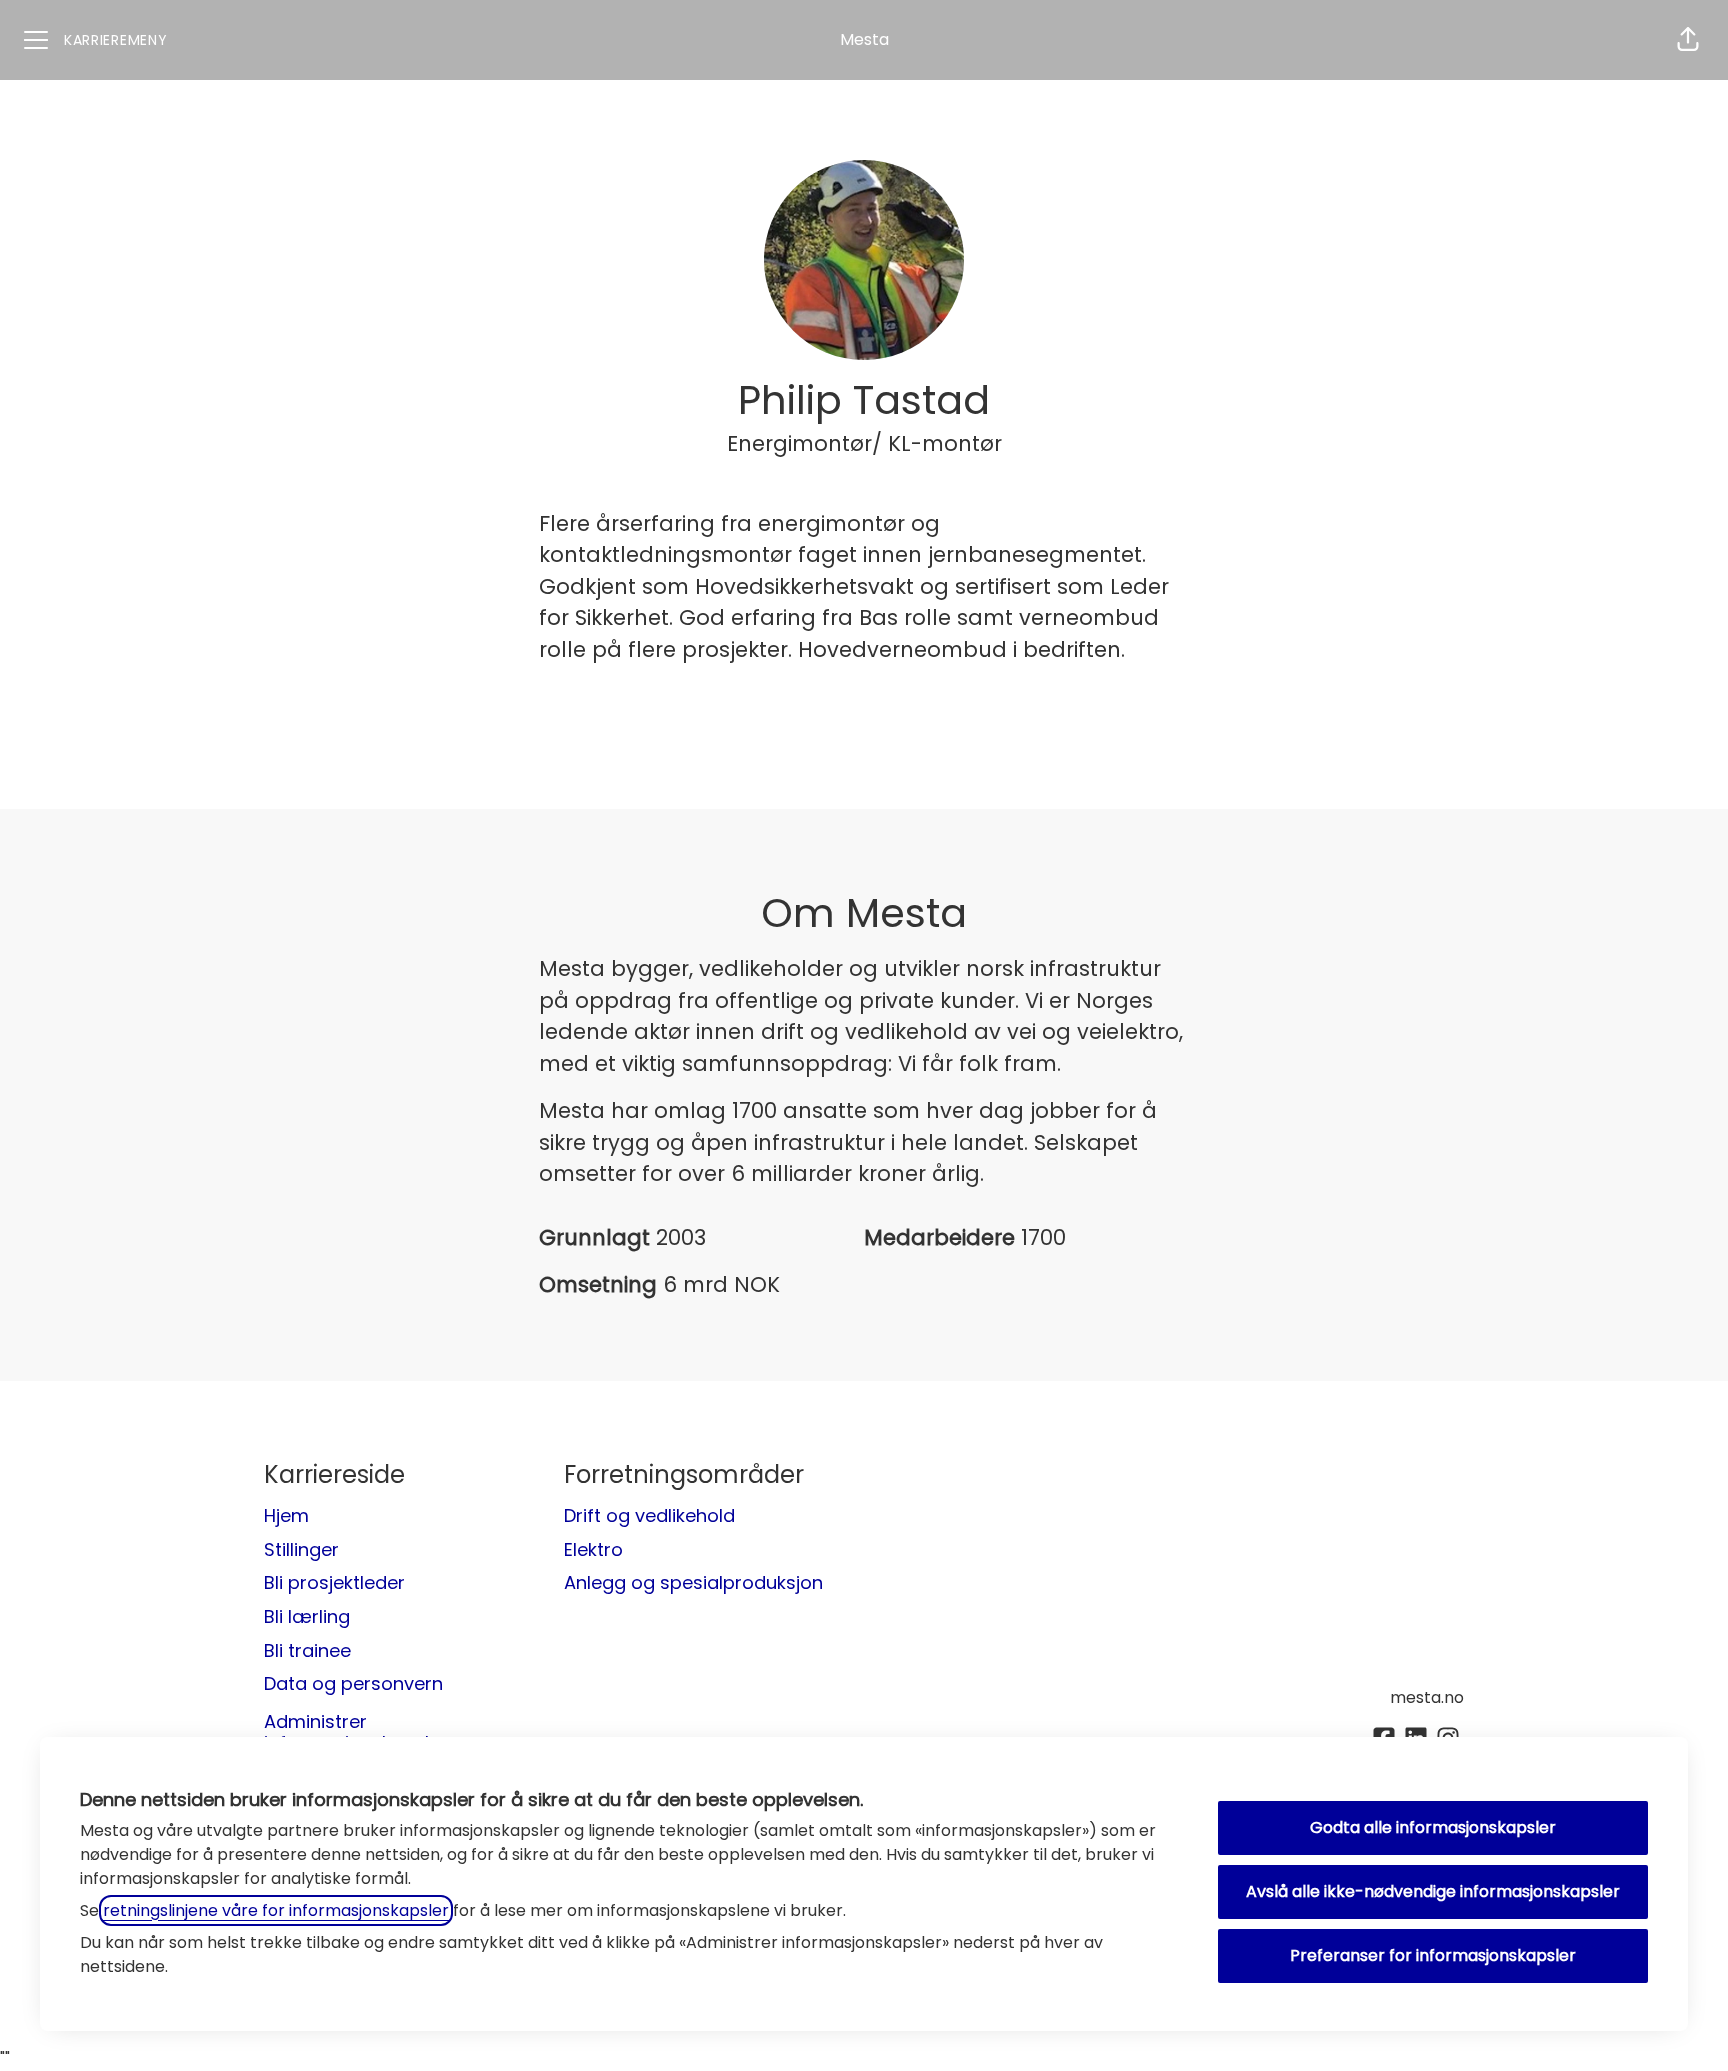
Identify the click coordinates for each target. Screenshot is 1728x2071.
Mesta (864, 39)
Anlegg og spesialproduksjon (693, 1582)
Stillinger (301, 1549)
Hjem (286, 1515)
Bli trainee (307, 1650)
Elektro (593, 1549)
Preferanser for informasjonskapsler (1433, 1955)
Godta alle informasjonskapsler (1433, 1827)
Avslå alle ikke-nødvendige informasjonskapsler (1433, 1891)
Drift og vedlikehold (649, 1515)
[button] (1688, 40)
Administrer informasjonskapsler (355, 1732)
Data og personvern (353, 1683)
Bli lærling (307, 1616)
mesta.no (1427, 1697)
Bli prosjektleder (334, 1582)
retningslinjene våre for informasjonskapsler (276, 1910)
